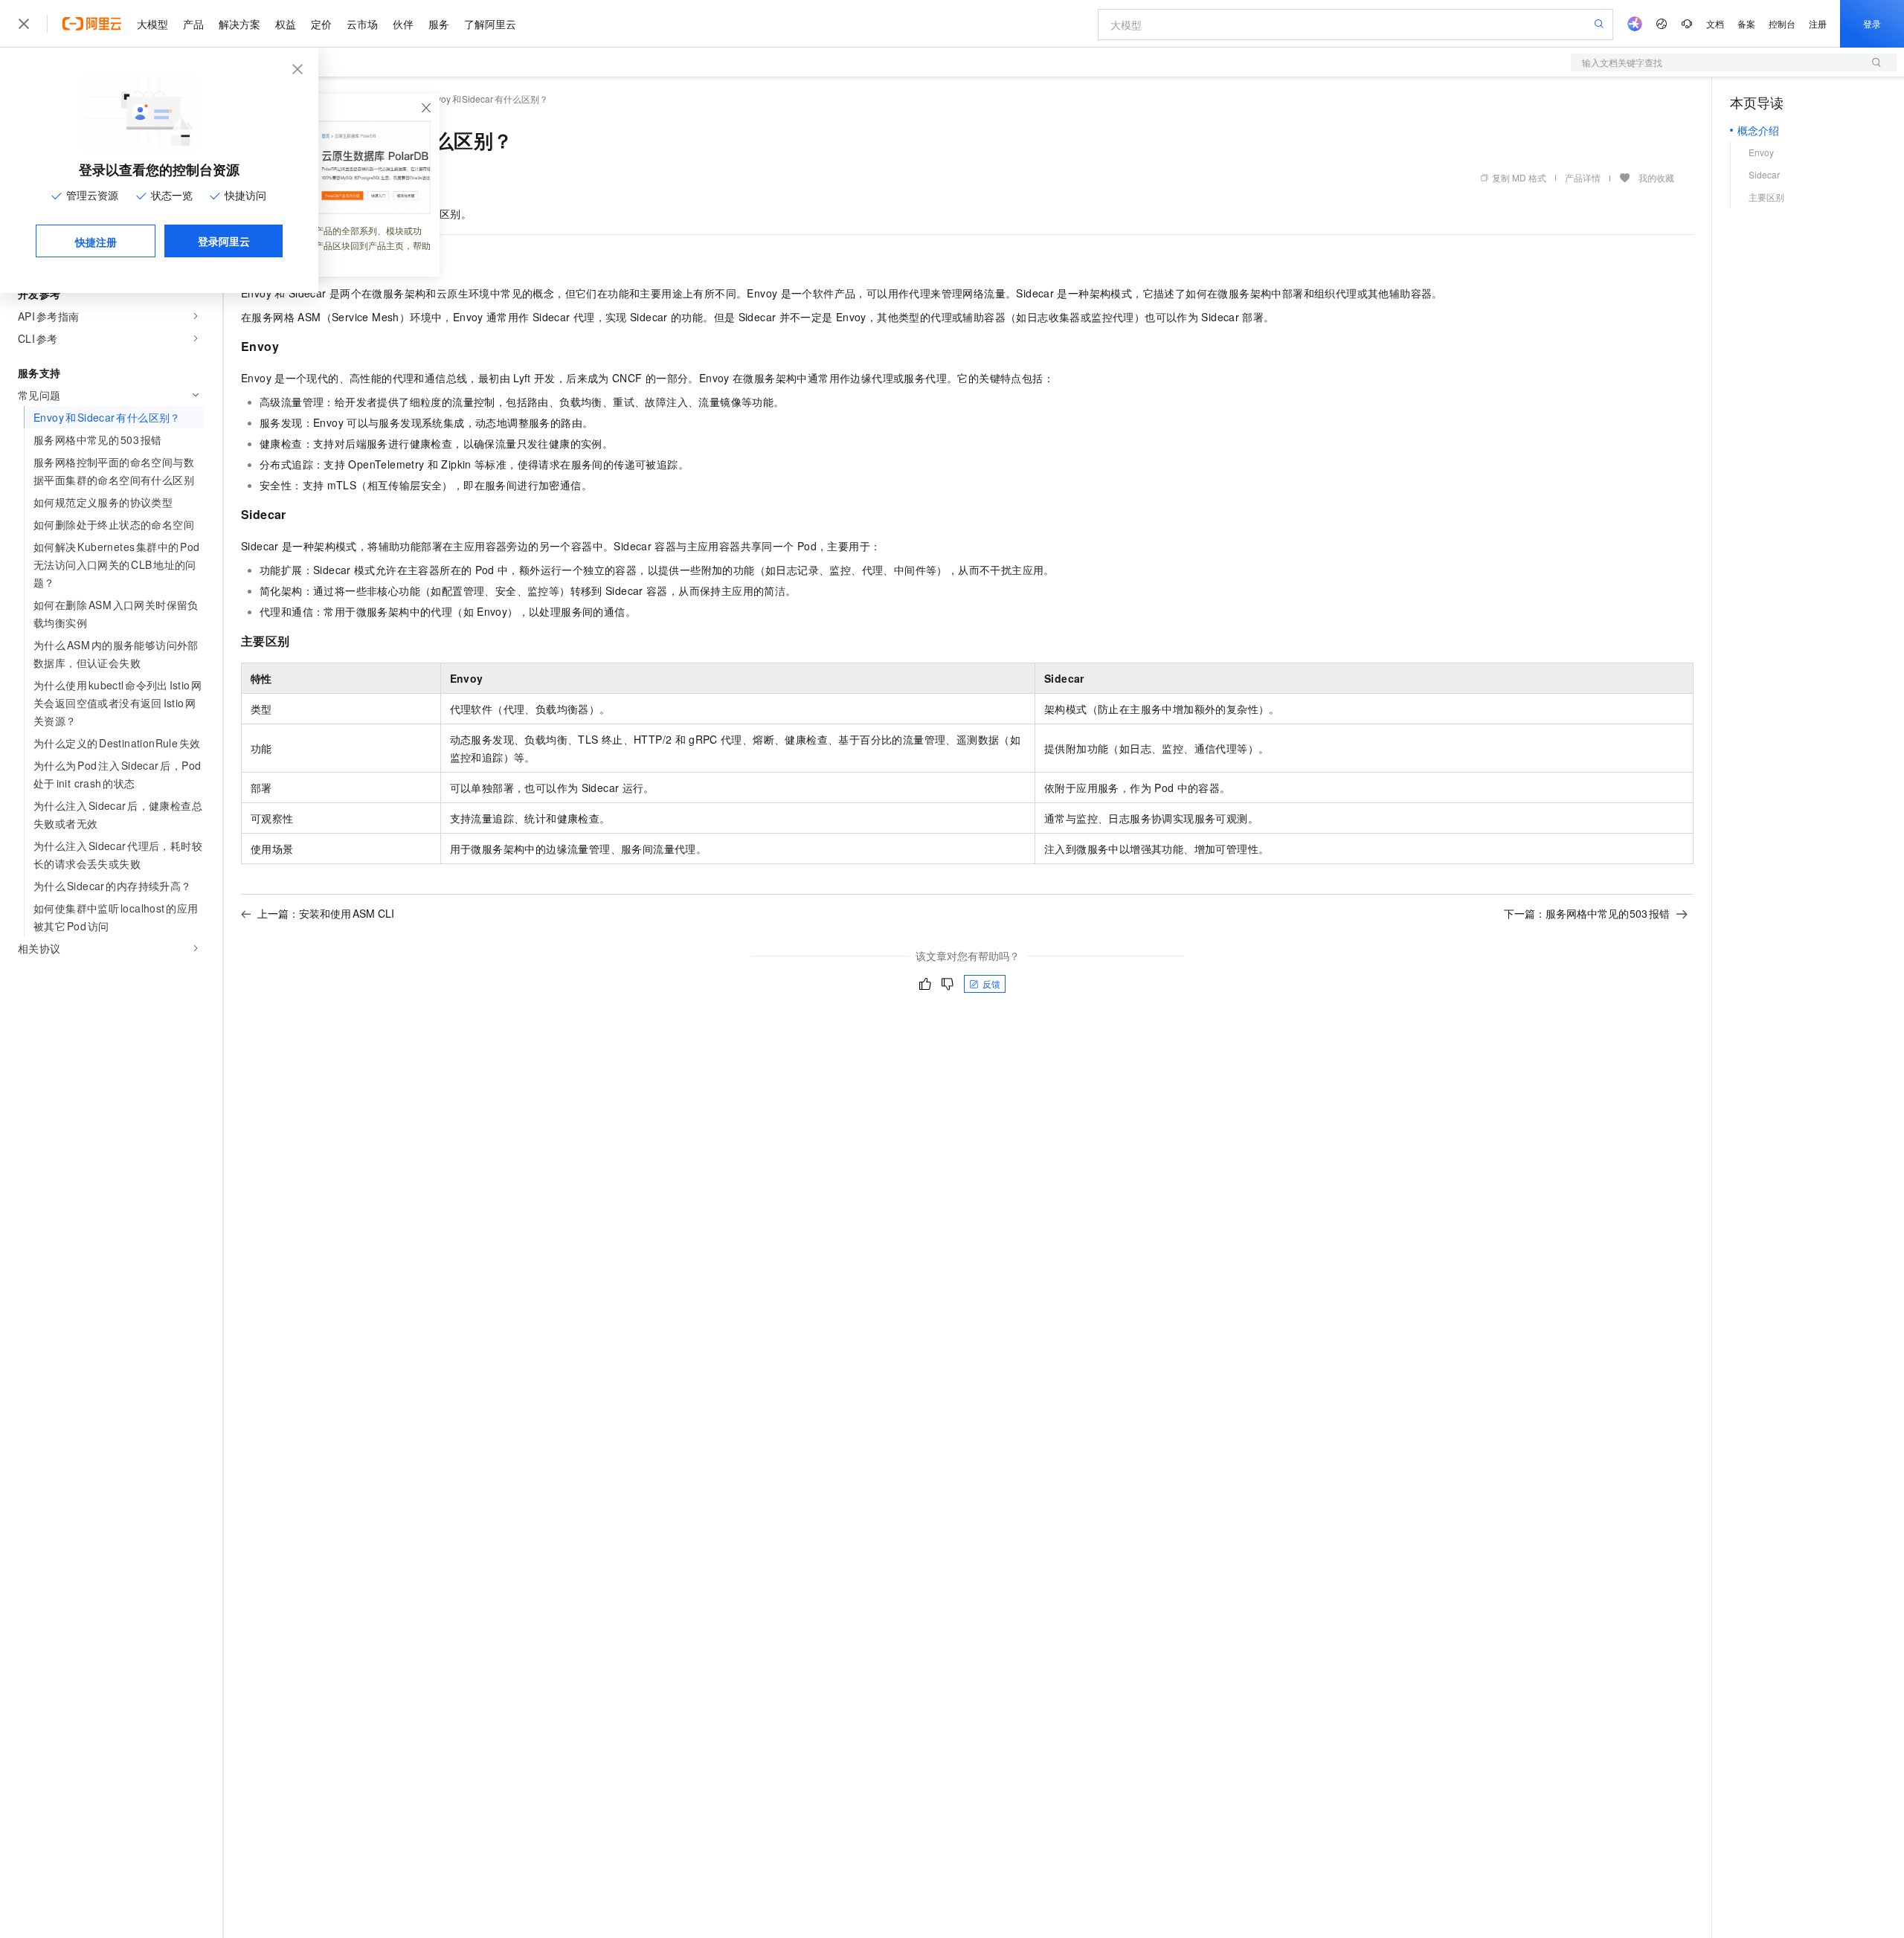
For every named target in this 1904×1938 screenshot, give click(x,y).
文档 (1715, 23)
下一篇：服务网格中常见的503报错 (1587, 913)
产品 (193, 24)
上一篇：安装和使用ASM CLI (326, 913)
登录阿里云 (224, 241)
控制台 (1782, 23)
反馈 (991, 984)
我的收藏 (1656, 177)
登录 (1872, 23)
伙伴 (403, 24)
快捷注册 (96, 242)
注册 (1818, 23)
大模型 (152, 24)
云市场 (362, 24)
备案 (1746, 23)
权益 (286, 24)
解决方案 (239, 24)
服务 (439, 24)
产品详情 (1583, 177)
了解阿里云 (490, 24)
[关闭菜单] (24, 24)
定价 (321, 24)
